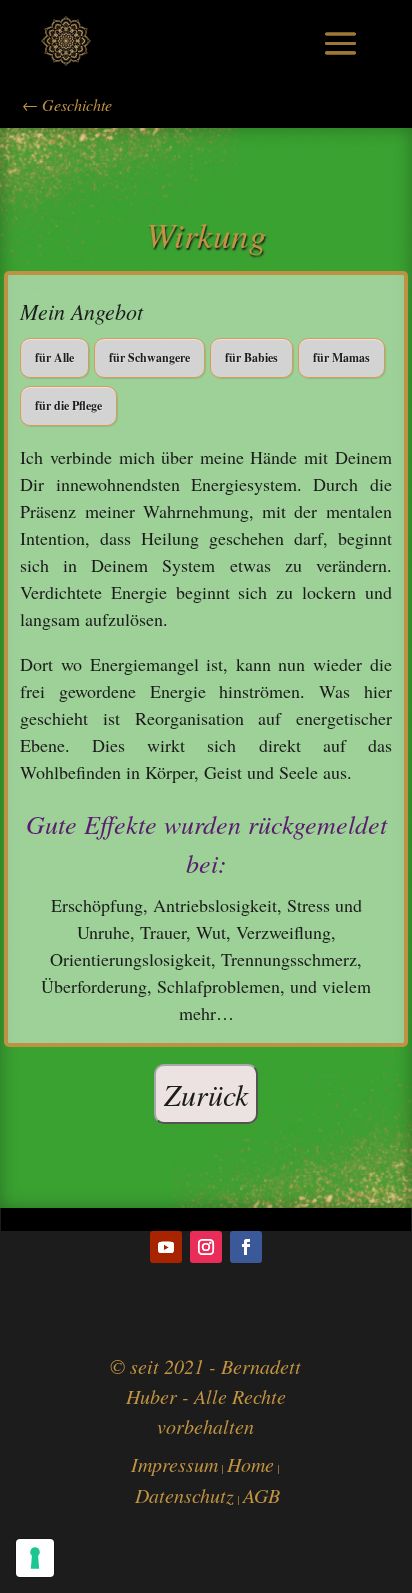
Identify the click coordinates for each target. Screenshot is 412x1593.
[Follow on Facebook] (246, 1247)
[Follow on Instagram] (206, 1247)
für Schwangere (149, 357)
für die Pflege (68, 405)
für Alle (54, 357)
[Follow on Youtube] (166, 1247)
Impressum (174, 1464)
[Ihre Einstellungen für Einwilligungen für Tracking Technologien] (35, 1558)
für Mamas (341, 357)
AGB (261, 1495)
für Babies (251, 357)
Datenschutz (184, 1495)
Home (250, 1464)
